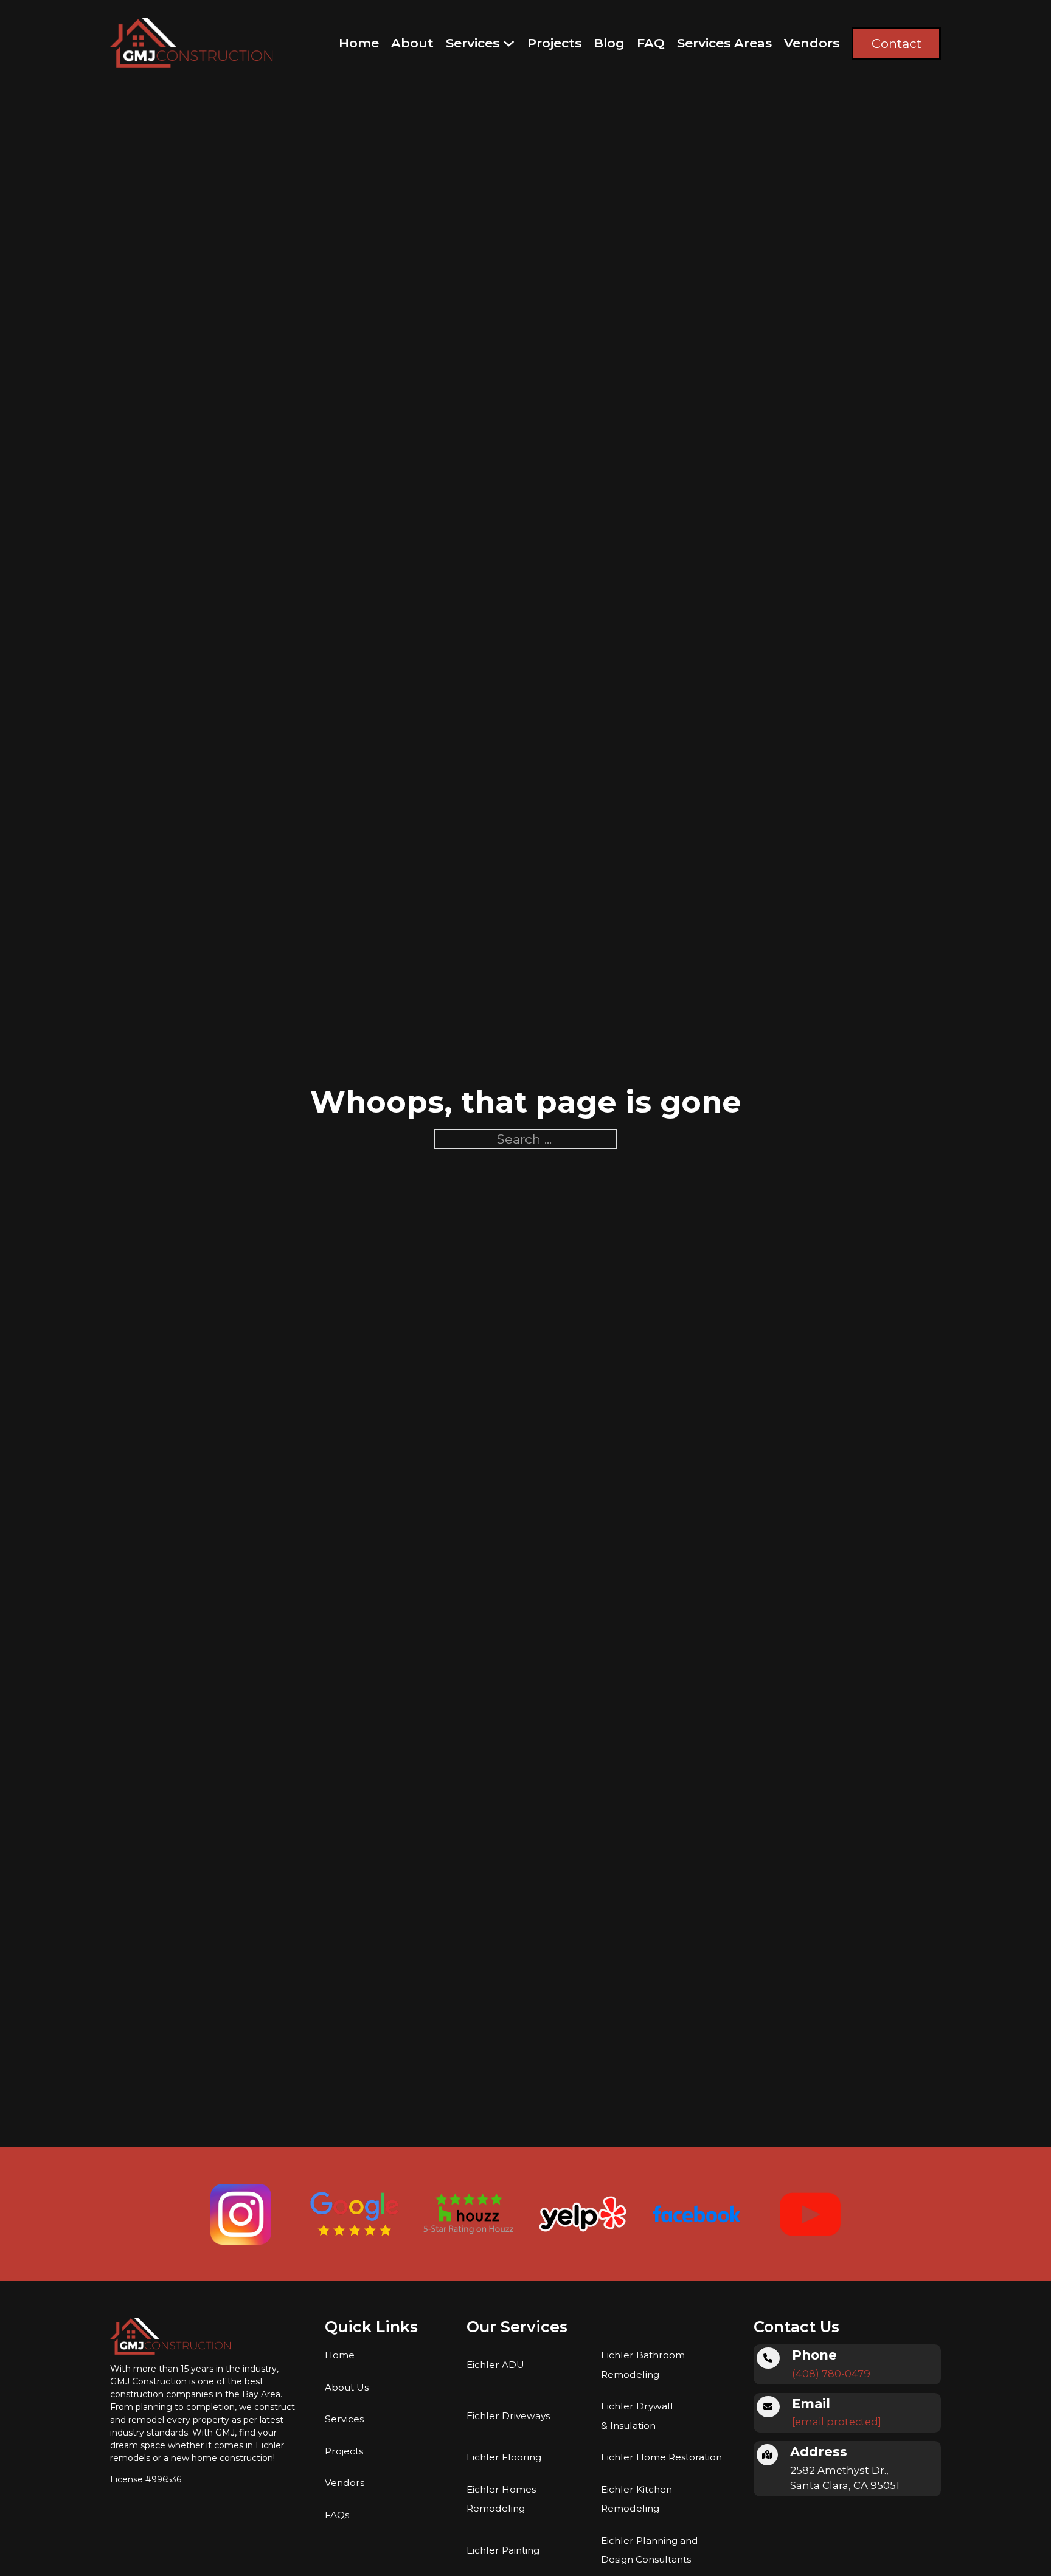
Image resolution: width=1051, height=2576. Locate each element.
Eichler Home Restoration (661, 2457)
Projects (554, 43)
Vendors (812, 43)
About (412, 43)
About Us (347, 2387)
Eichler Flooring (504, 2457)
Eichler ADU (495, 2365)
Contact (897, 43)
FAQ (651, 43)
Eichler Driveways (508, 2416)
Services (473, 43)
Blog (609, 43)
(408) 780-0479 (831, 2374)
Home (359, 43)
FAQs (337, 2515)
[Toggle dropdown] (509, 43)
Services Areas (724, 43)
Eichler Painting (503, 2550)
